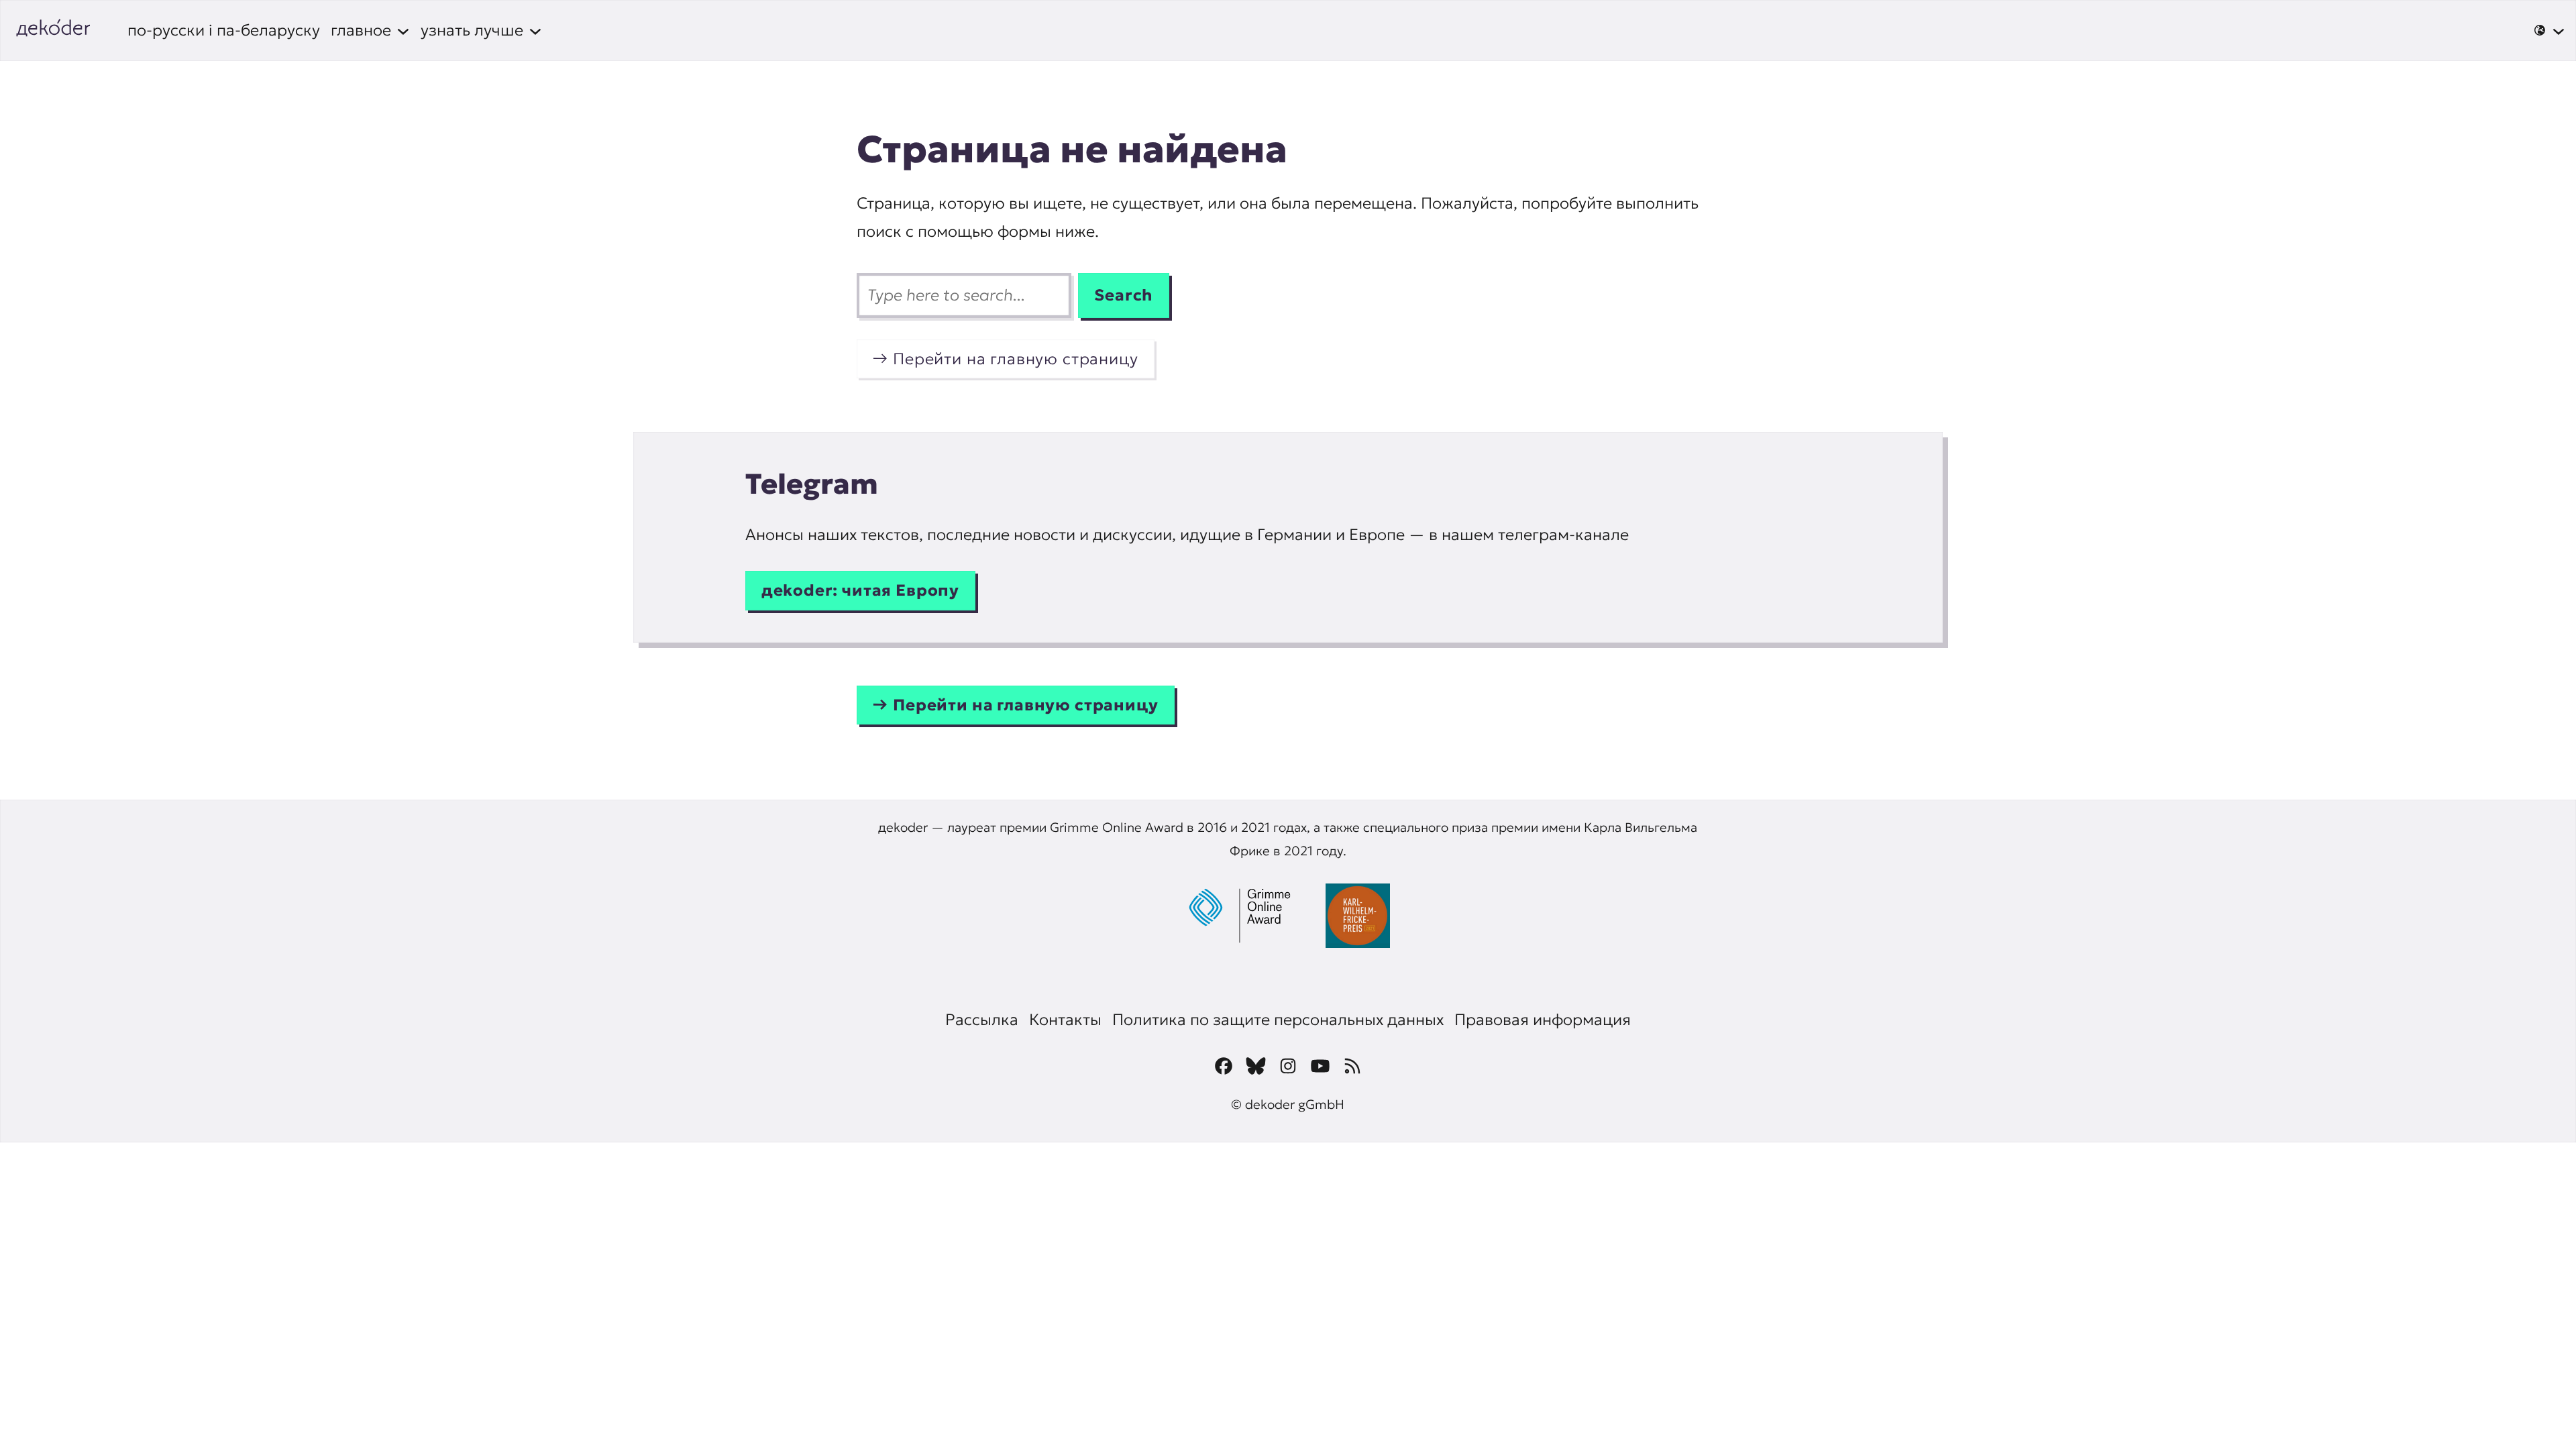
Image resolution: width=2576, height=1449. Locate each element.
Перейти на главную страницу (1015, 359)
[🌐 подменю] (2549, 30)
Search (1124, 295)
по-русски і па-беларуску (224, 30)
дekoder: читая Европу (860, 590)
